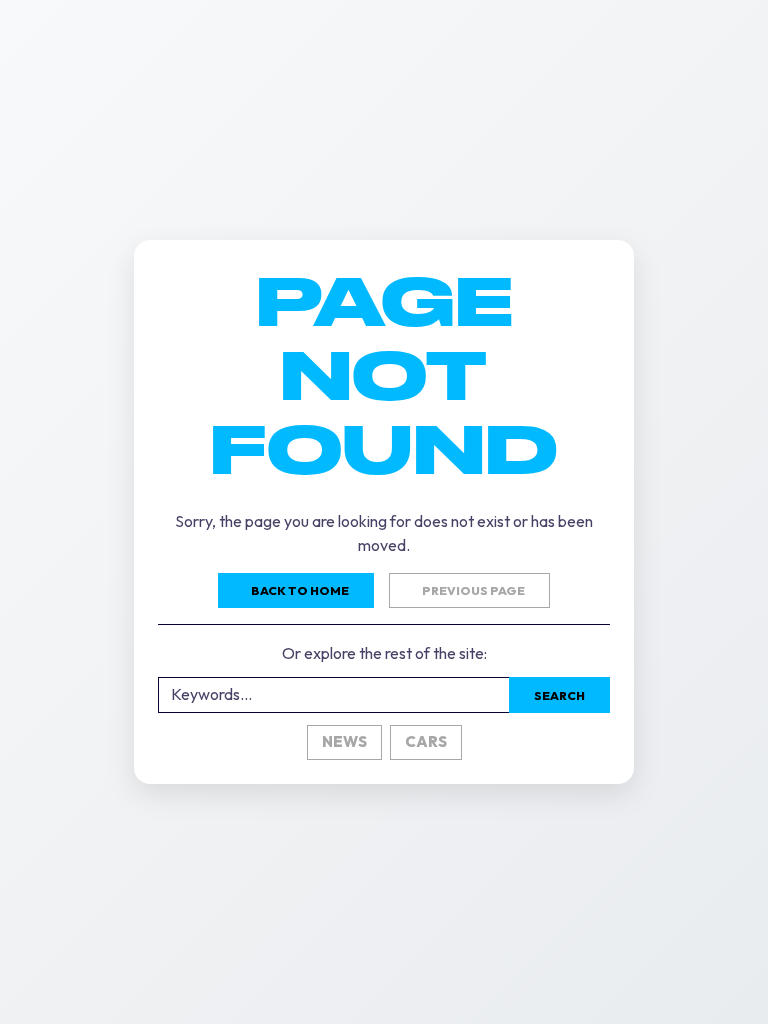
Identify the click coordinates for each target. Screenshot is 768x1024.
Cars (426, 741)
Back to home (300, 590)
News (344, 741)
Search (559, 695)
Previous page (473, 590)
